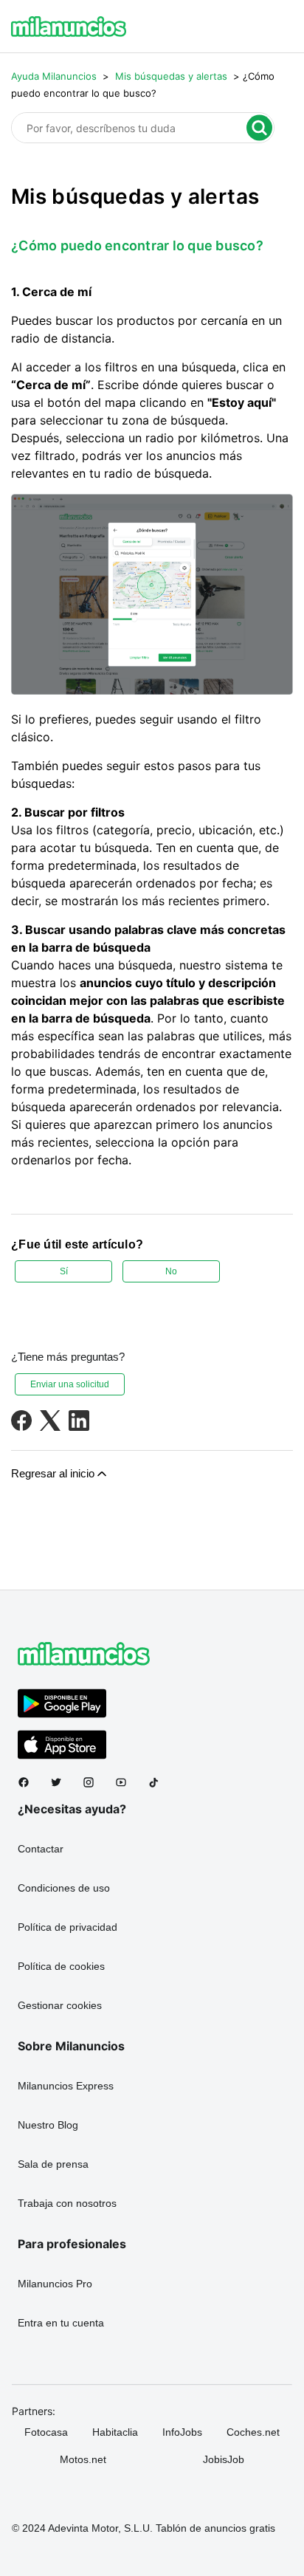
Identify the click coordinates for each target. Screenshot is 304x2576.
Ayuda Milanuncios (54, 76)
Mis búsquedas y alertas (171, 76)
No (171, 1271)
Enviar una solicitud (70, 1384)
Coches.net (253, 2432)
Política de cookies (61, 1966)
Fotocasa (46, 2432)
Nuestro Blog (48, 2125)
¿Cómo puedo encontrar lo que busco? (137, 245)
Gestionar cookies (60, 2005)
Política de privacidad (68, 1927)
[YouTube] (127, 1782)
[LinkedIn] (79, 1421)
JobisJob (224, 2459)
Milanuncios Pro (55, 2284)
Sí (64, 1271)
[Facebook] (21, 1421)
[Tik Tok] (159, 1782)
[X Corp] (50, 1421)
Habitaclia (115, 2432)
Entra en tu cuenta (61, 2323)
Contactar (41, 1849)
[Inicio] (69, 27)
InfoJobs (182, 2432)
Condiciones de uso (64, 1888)
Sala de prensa (53, 2164)
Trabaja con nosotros (67, 2203)
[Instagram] (94, 1782)
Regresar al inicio (53, 1473)
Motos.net (83, 2459)
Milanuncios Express (66, 2086)
